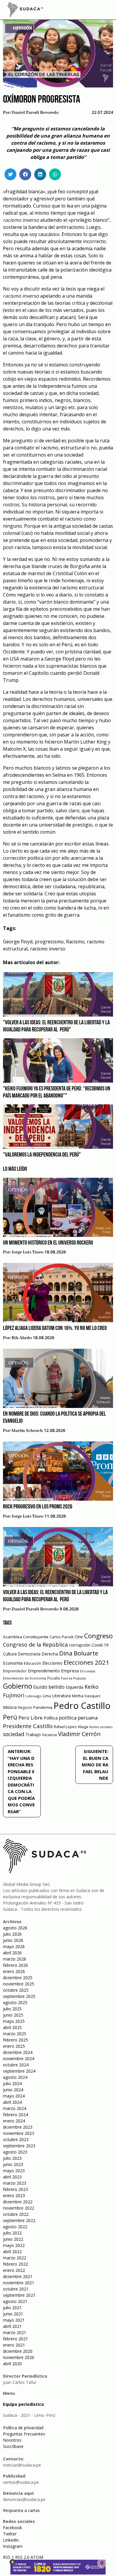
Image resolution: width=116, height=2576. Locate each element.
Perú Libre (30, 1718)
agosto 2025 (15, 2002)
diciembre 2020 (18, 2351)
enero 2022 (14, 2270)
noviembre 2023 (19, 2133)
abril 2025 (12, 2027)
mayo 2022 (14, 2245)
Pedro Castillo (82, 1706)
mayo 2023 (14, 2171)
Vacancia (49, 1735)
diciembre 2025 (18, 1978)
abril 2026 (12, 1953)
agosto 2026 (15, 1928)
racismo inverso (48, 949)
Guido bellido (49, 1687)
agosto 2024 (15, 2077)
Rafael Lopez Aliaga (71, 1727)
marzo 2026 (15, 1959)
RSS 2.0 (22, 2557)
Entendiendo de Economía (25, 1678)
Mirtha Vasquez (86, 1696)
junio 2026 (13, 1940)
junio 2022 (13, 2239)
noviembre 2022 (19, 2208)
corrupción (80, 1645)
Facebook (12, 2528)
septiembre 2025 (19, 1996)
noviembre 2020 (19, 2357)
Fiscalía (54, 1678)
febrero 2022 (15, 2264)
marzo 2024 (15, 2108)
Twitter (10, 2534)
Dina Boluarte (79, 1653)
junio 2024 (13, 2090)
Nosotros (12, 2440)
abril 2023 (12, 2177)
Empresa (70, 1671)
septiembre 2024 (19, 2071)
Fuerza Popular (74, 1678)
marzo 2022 (15, 2258)
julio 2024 (12, 2083)
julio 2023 (12, 2158)
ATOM (37, 2557)
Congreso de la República (35, 1645)
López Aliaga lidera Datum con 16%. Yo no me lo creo (55, 1328)
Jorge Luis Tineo (28, 1252)
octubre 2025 (16, 1990)
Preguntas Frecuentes (24, 2434)
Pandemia (43, 1707)
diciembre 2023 (18, 2127)
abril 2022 (12, 2252)
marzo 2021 (15, 2332)
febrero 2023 (15, 2189)
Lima (47, 1696)
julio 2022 (12, 2233)
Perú (10, 1717)
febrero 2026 (15, 1965)
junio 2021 (13, 2314)
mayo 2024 (14, 2096)
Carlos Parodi (62, 1637)
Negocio (25, 1708)
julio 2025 (12, 2009)
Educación (32, 1663)
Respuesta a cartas (21, 2510)
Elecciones (52, 1663)
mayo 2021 (14, 2320)
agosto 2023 (15, 2152)
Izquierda (75, 1687)
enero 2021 (14, 2345)
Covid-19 (100, 1645)
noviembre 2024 (19, 2059)
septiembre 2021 (19, 2295)
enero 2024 (14, 2121)
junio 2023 (13, 2164)
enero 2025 (14, 2046)
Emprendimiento (44, 1671)
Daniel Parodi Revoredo (35, 113)
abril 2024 (12, 2102)
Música (10, 1707)
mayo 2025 (14, 2021)
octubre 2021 (16, 2289)
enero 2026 (14, 1971)
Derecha (50, 1654)
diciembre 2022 (18, 2202)
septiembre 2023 (19, 2146)
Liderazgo (34, 1696)
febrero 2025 (15, 2040)
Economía (13, 1663)
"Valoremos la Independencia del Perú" (42, 1155)
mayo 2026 (14, 1946)
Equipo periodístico (23, 2404)
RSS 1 (9, 2557)
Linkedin (11, 2540)
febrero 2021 (15, 2339)
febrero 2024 (15, 2115)
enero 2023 (14, 2195)
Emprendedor (15, 1671)
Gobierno (18, 1686)
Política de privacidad (23, 2428)
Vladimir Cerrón (79, 1734)
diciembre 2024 (18, 2052)
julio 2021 (12, 2308)
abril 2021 (12, 2326)
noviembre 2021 (19, 2283)
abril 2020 (12, 2364)
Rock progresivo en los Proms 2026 (38, 1507)
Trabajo (33, 1734)
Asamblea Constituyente (26, 1637)
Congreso (98, 1636)
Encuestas (88, 1671)
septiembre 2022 (19, 2220)
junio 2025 (13, 2015)
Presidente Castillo (28, 1726)
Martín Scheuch (27, 1431)
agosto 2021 (15, 2301)
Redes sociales (101, 1727)
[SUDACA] (25, 11)
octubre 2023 (16, 2139)
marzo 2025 (15, 2034)
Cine (79, 1637)
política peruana (78, 1718)
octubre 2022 (16, 2214)
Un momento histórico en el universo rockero (48, 1243)
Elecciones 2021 (86, 1662)
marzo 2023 (15, 2183)
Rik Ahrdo (22, 1338)
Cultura (10, 1654)
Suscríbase (13, 2446)
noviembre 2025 (19, 1984)
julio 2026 (12, 1934)
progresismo (49, 942)
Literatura (61, 1696)
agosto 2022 (15, 2227)
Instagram (13, 2546)
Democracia (29, 1654)
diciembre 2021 (18, 2276)
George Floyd (18, 942)
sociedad (14, 1734)
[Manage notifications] (102, 2563)
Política (51, 1718)
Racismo (75, 942)
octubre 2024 (16, 2065)
